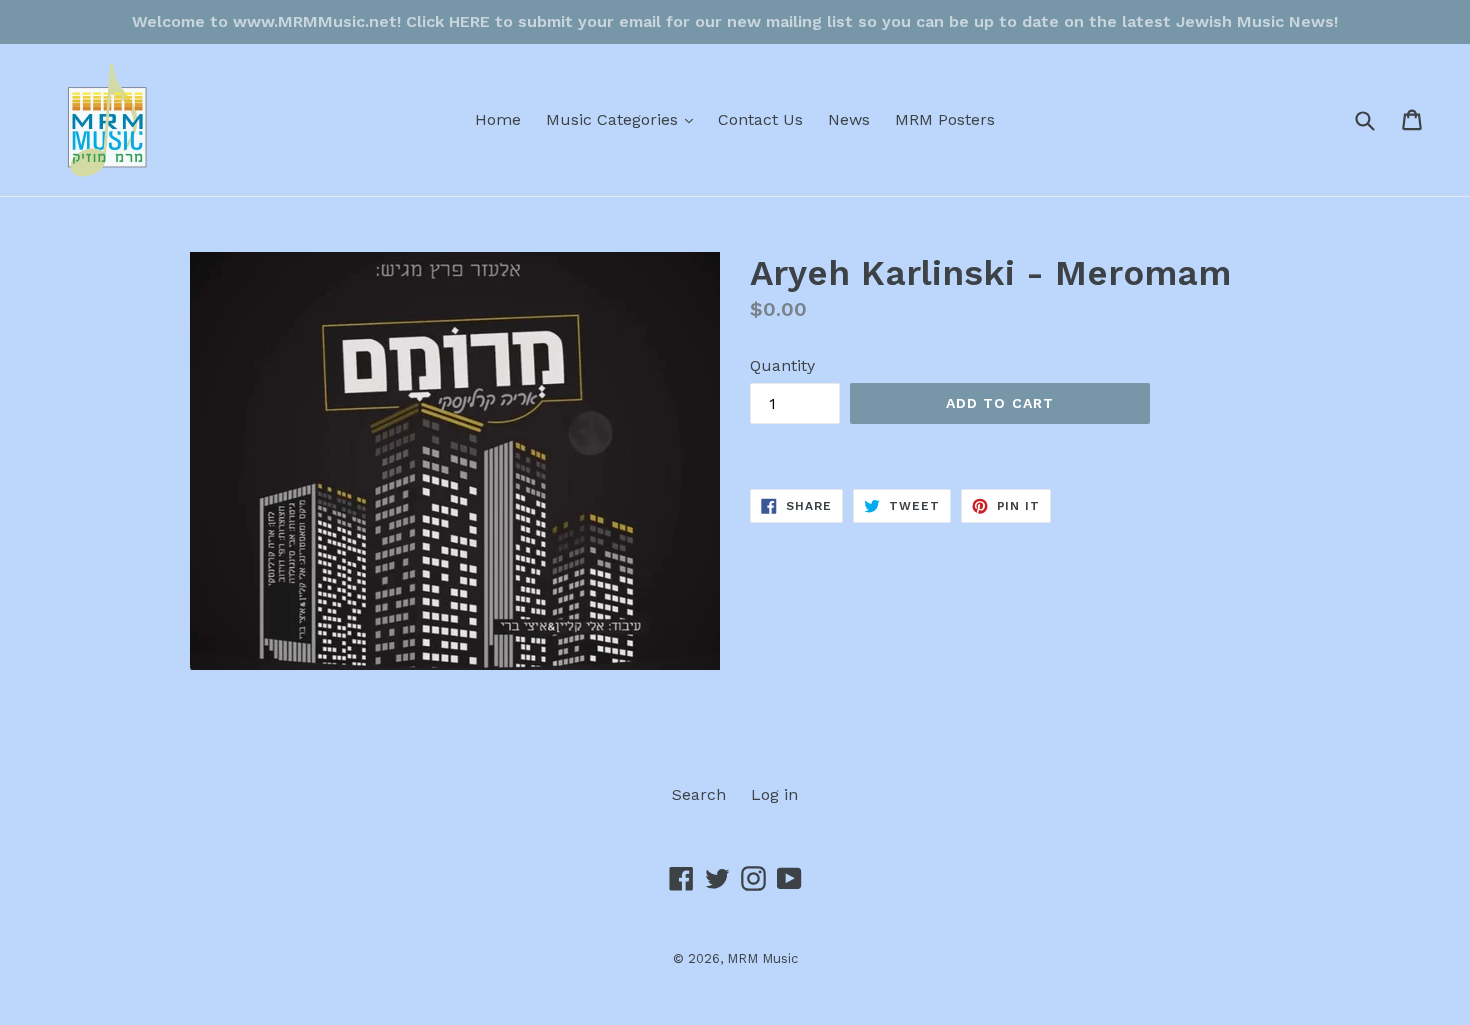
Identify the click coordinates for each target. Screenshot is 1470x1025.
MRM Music (762, 958)
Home (498, 119)
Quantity (782, 365)
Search (699, 794)
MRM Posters (945, 119)
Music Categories (624, 119)
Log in (774, 794)
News (849, 119)
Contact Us (760, 119)
